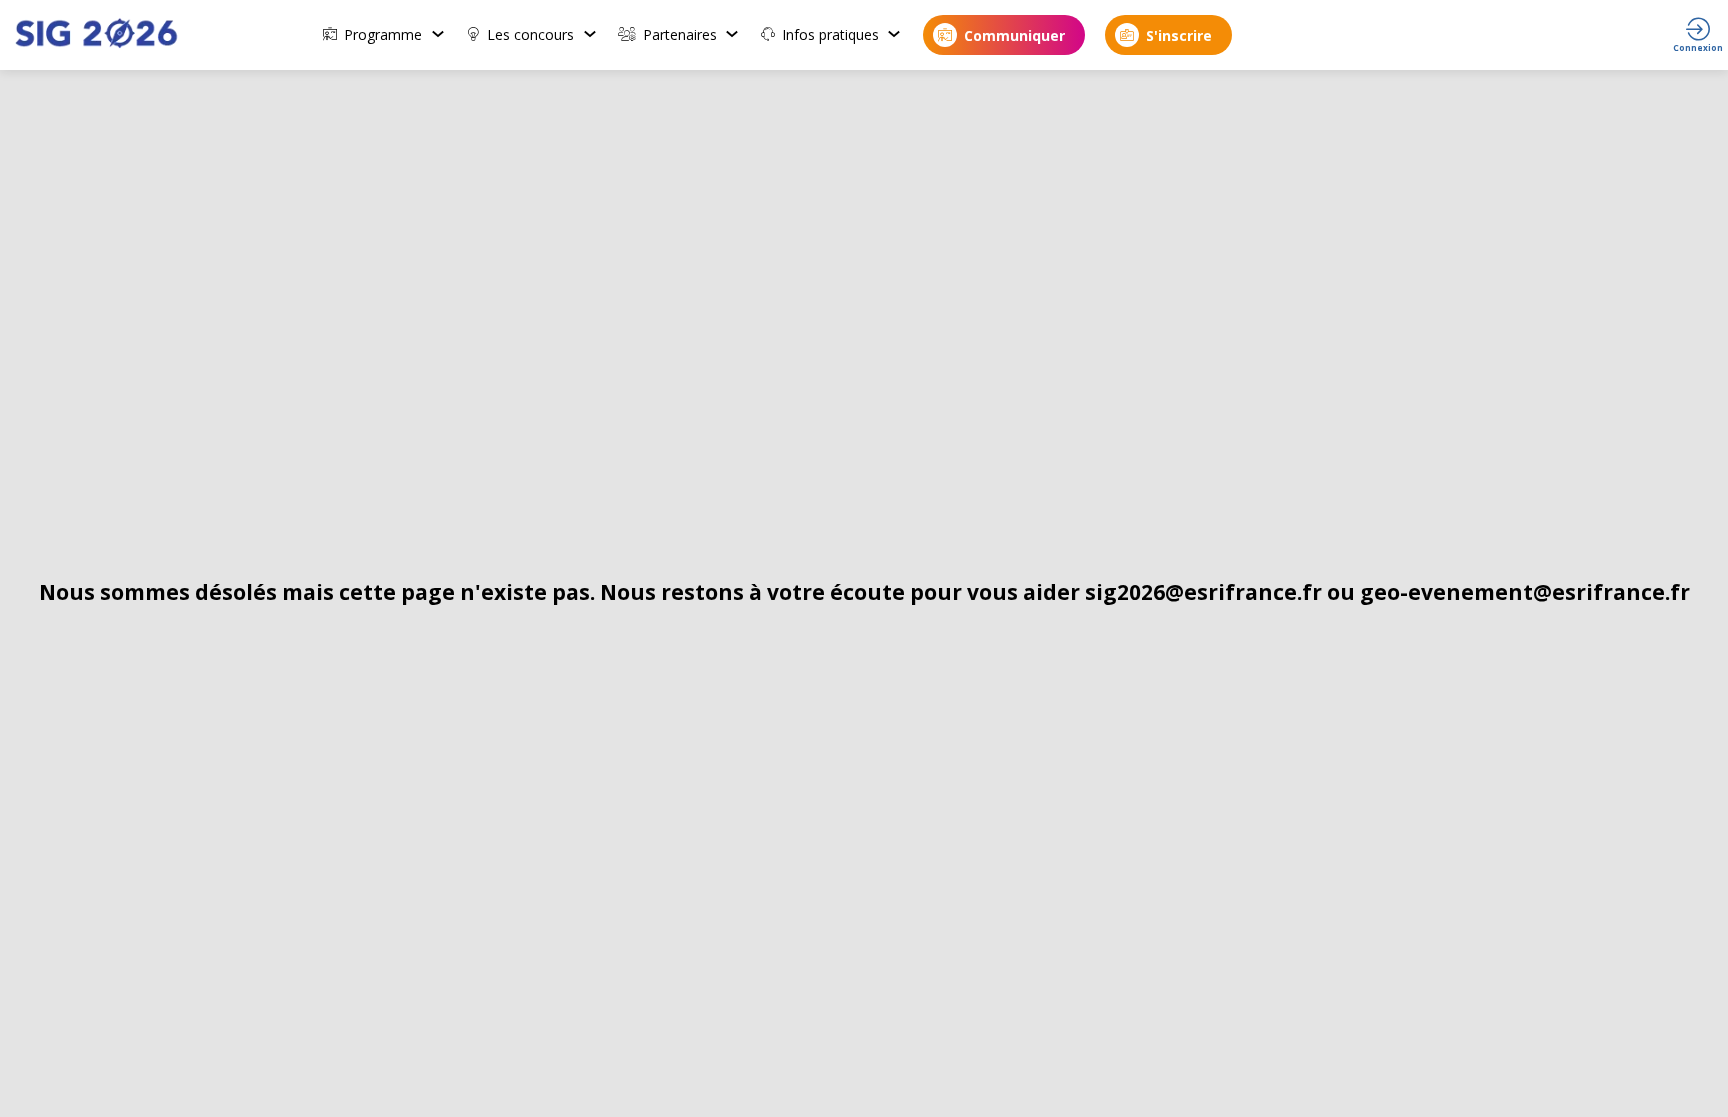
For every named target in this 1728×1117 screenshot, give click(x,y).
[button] (1004, 35)
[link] (384, 35)
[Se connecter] (1698, 35)
